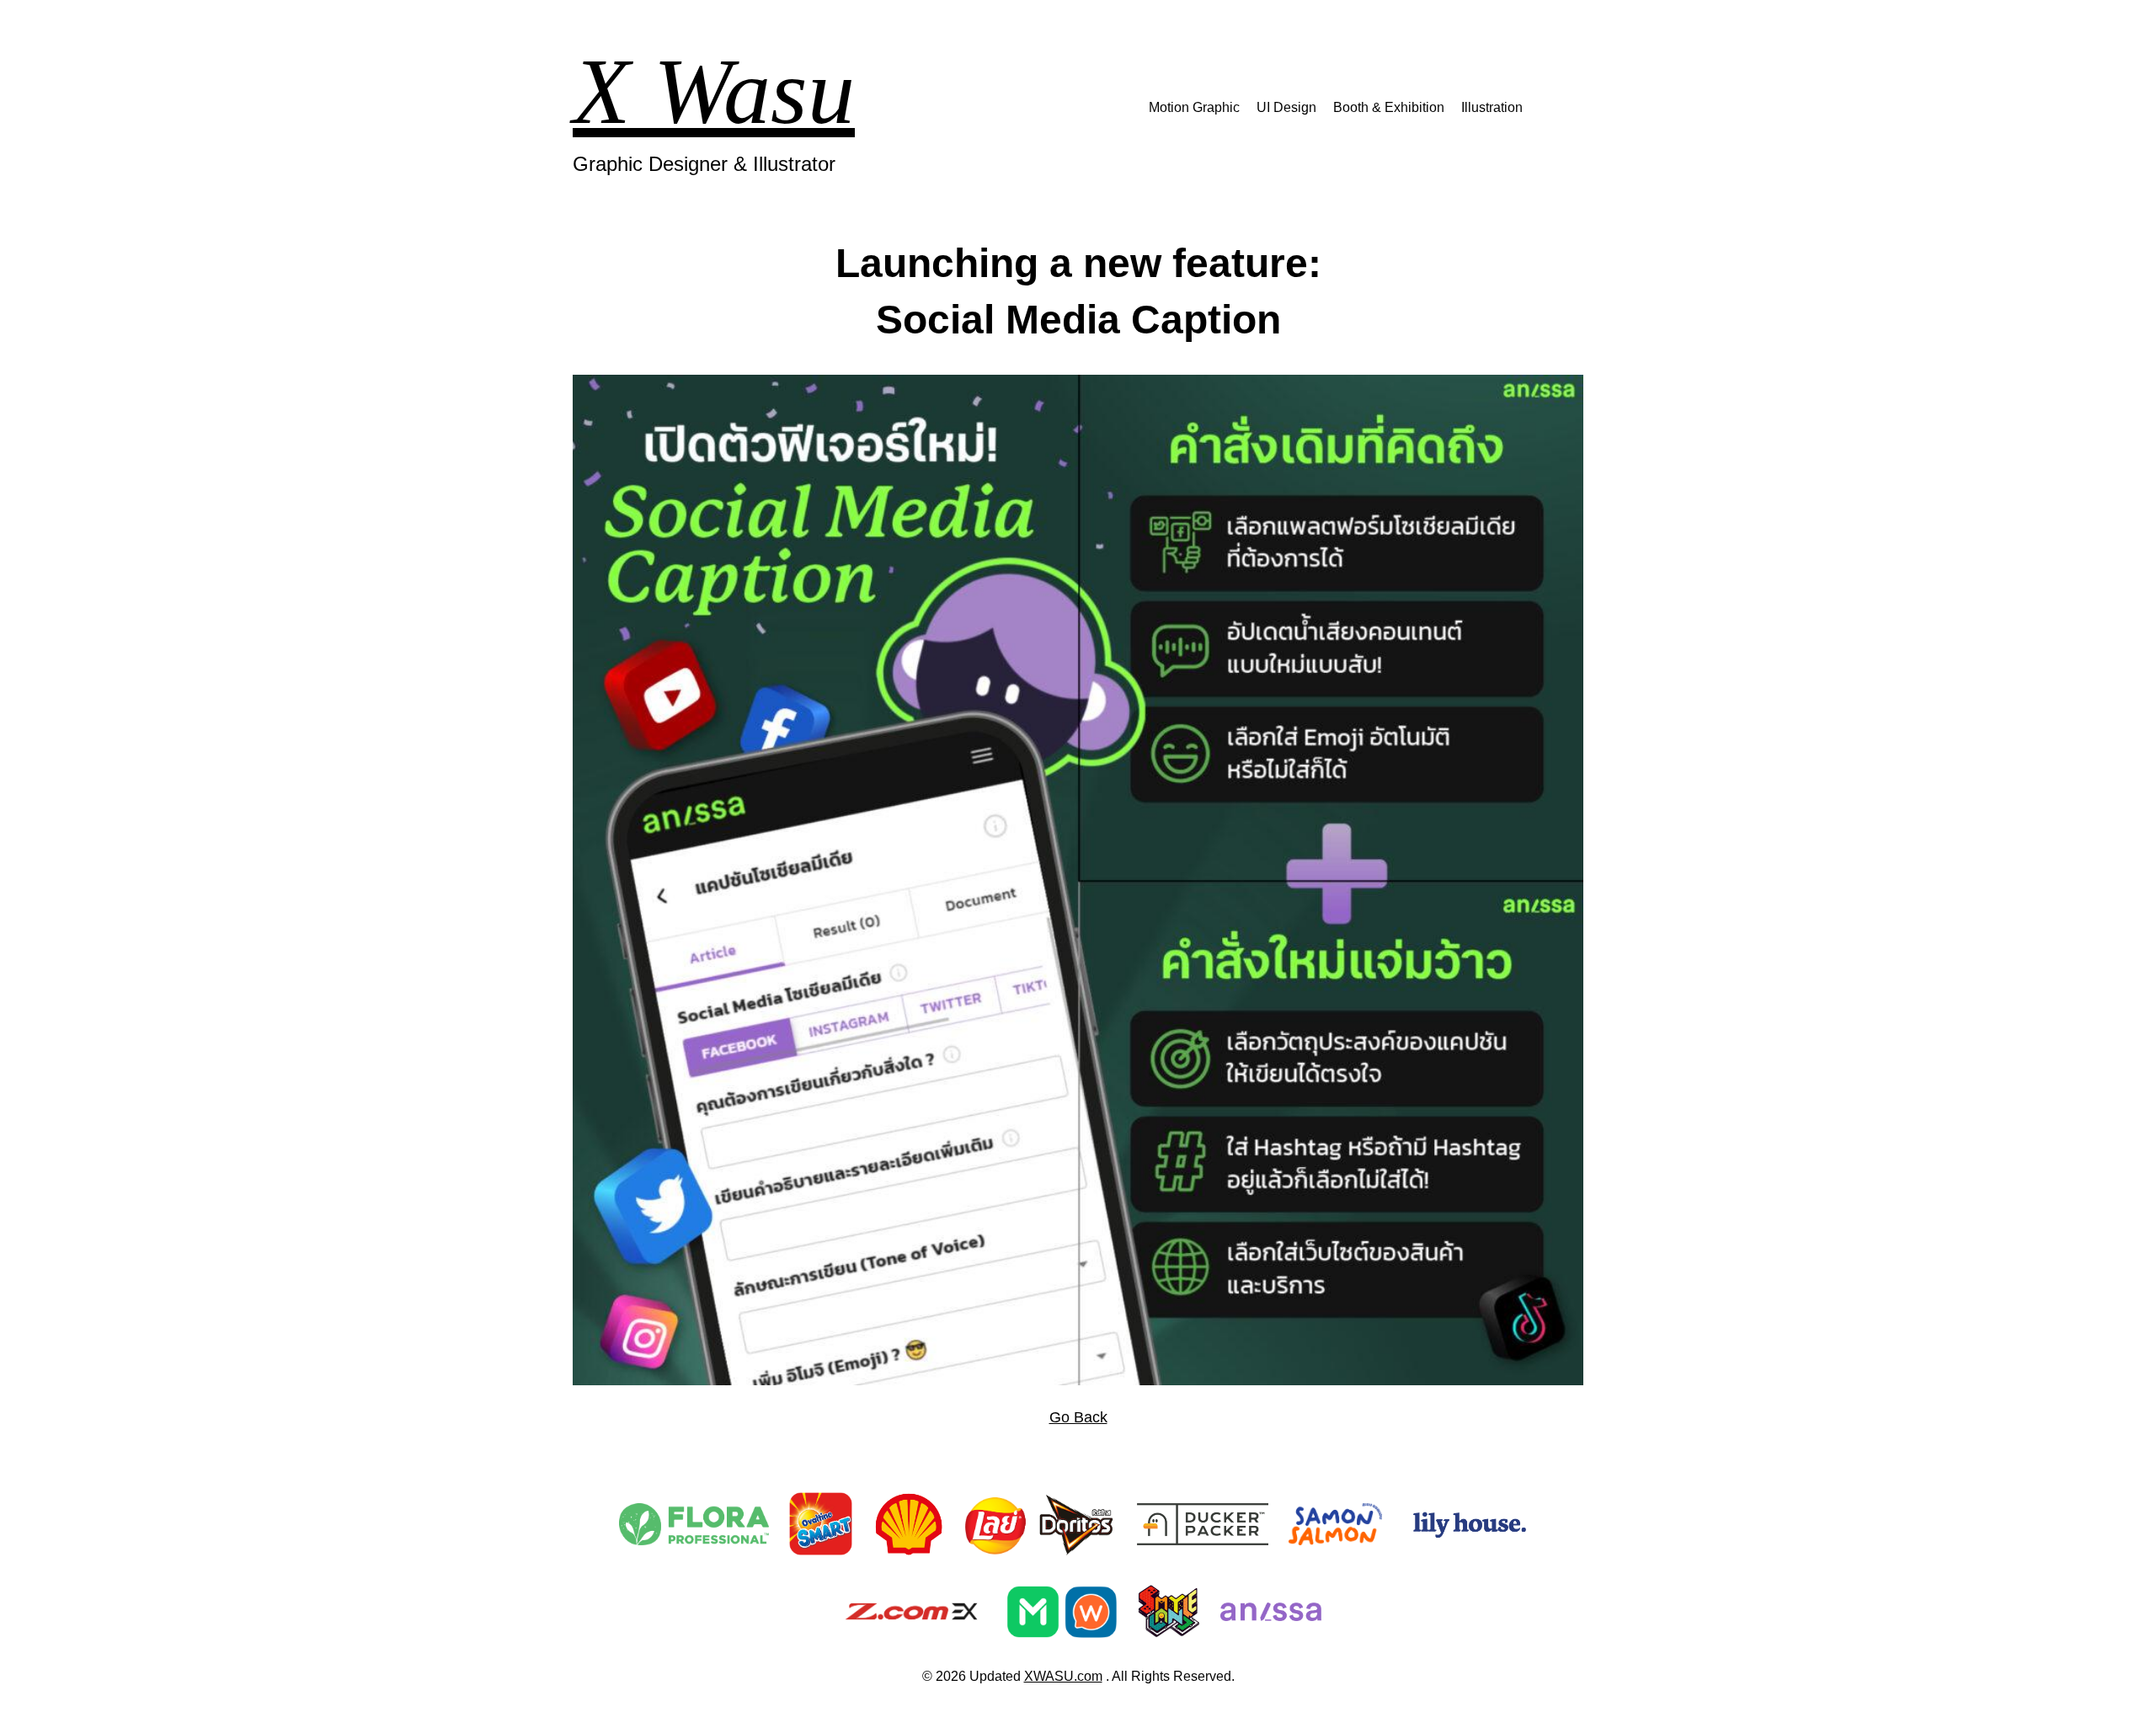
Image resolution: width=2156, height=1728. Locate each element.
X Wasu (714, 91)
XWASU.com (1063, 1676)
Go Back (1078, 1417)
